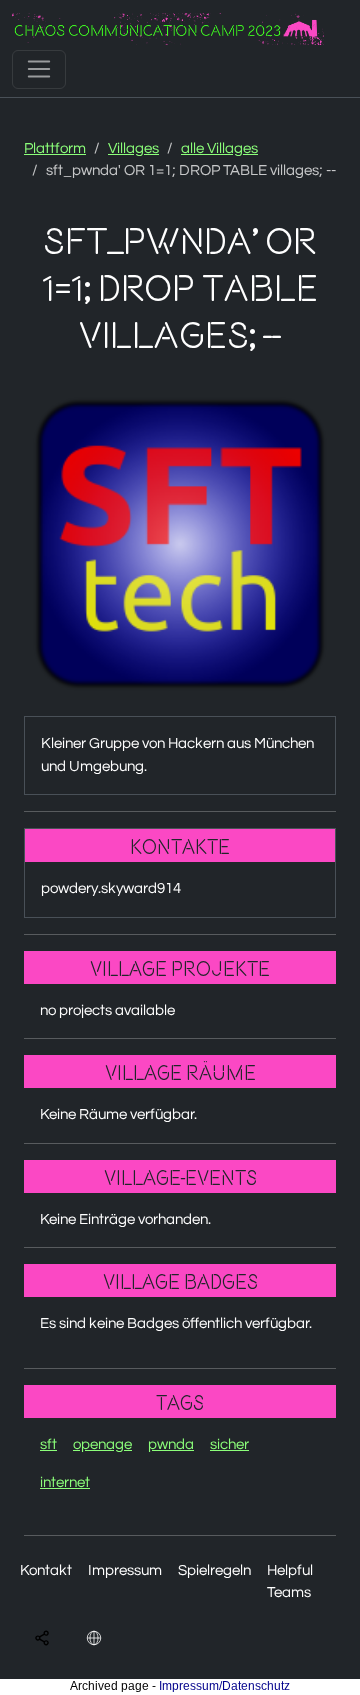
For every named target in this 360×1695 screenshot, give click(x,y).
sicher (229, 1444)
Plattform (55, 148)
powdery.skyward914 (111, 888)
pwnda (171, 1444)
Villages (133, 148)
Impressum (125, 1570)
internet (65, 1482)
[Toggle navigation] (39, 69)
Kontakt (46, 1570)
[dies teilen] (42, 1638)
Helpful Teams (290, 1582)
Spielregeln (214, 1570)
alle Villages (219, 148)
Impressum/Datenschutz (224, 1686)
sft (48, 1444)
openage (102, 1444)
